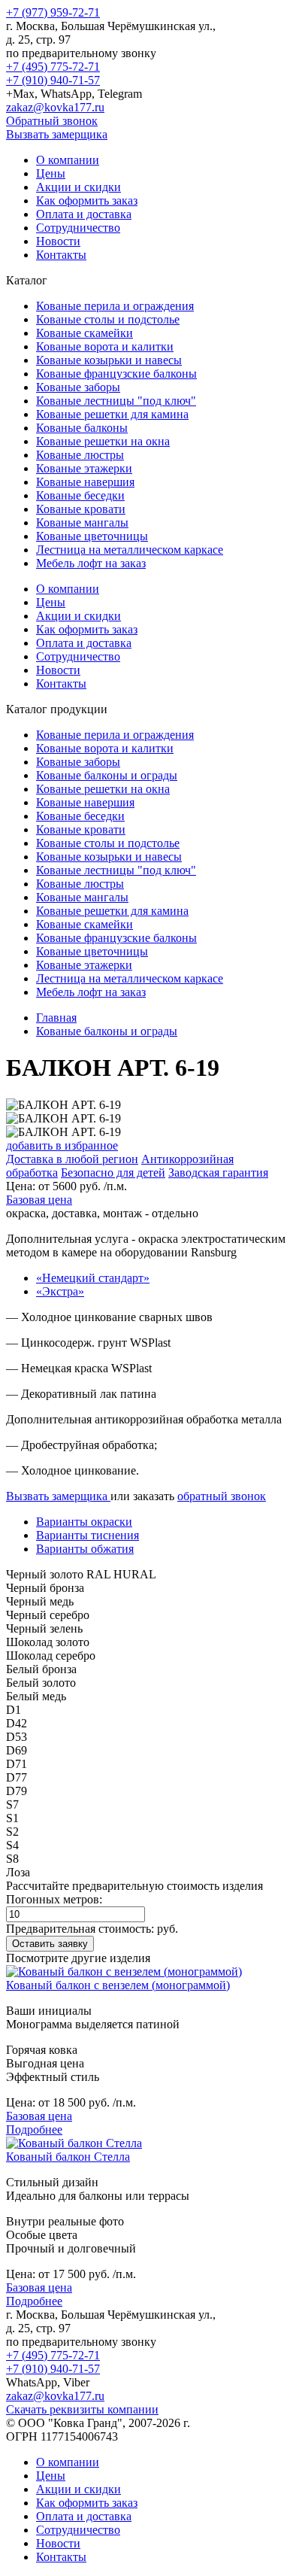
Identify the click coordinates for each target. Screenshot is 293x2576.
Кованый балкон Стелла (68, 2157)
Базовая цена (39, 1200)
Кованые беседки (80, 495)
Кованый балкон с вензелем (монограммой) (118, 1985)
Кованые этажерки (84, 468)
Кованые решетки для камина (112, 414)
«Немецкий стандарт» (93, 1278)
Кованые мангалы (82, 522)
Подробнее (34, 2129)
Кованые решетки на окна (103, 441)
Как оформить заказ (87, 200)
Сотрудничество (78, 228)
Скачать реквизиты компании (82, 2409)
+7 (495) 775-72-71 (53, 67)
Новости (58, 241)
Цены (51, 173)
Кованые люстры (80, 455)
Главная (56, 1018)
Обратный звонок (52, 121)
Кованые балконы (82, 428)
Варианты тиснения (88, 1535)
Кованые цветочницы (92, 536)
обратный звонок (222, 1496)
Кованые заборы (78, 387)
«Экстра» (60, 1291)
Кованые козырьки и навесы (109, 360)
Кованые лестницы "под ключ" (116, 401)
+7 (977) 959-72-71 (53, 12)
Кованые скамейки (85, 333)
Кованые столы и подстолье (108, 319)
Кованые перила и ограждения (115, 306)
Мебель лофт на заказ (91, 563)
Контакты (61, 255)
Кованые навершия (85, 482)
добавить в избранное (62, 1145)
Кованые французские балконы (116, 374)
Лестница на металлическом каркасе (130, 550)
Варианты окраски (84, 1522)
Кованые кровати (81, 509)
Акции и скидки (79, 187)
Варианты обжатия (85, 1549)
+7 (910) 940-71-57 (53, 80)
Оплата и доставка (84, 214)
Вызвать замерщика (57, 134)
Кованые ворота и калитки (105, 346)
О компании (68, 160)
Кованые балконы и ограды (107, 775)
